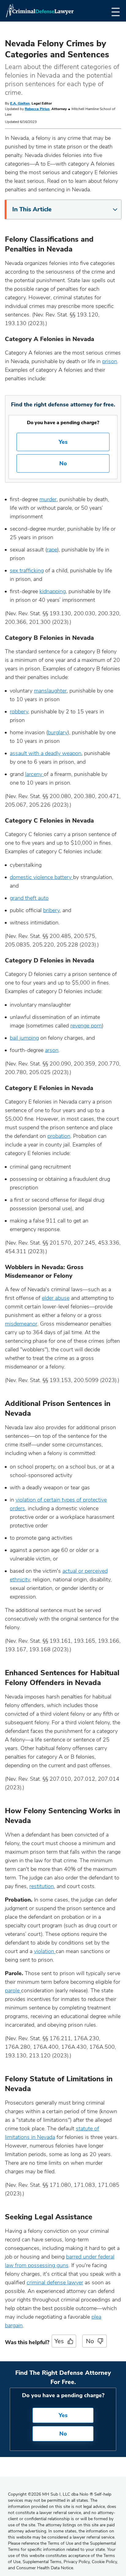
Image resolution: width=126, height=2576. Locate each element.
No (63, 463)
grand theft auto (29, 898)
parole (13, 1991)
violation (45, 1951)
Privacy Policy (77, 2562)
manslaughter (50, 691)
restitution (42, 1886)
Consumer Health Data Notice (45, 2568)
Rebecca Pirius (37, 109)
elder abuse (56, 1298)
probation (59, 1136)
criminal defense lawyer (55, 2282)
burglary (58, 732)
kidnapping (53, 591)
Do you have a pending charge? (63, 423)
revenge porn (86, 1026)
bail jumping (24, 1038)
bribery (51, 910)
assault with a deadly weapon (46, 753)
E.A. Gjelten (20, 103)
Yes (63, 442)
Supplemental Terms (42, 2562)
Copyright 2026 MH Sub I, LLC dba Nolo (50, 2494)
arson (52, 1050)
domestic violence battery (41, 877)
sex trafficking (27, 570)
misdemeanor (21, 1324)
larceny (34, 774)
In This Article (32, 209)
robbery (19, 712)
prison (110, 361)
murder (48, 499)
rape (52, 550)
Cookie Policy (104, 2562)
